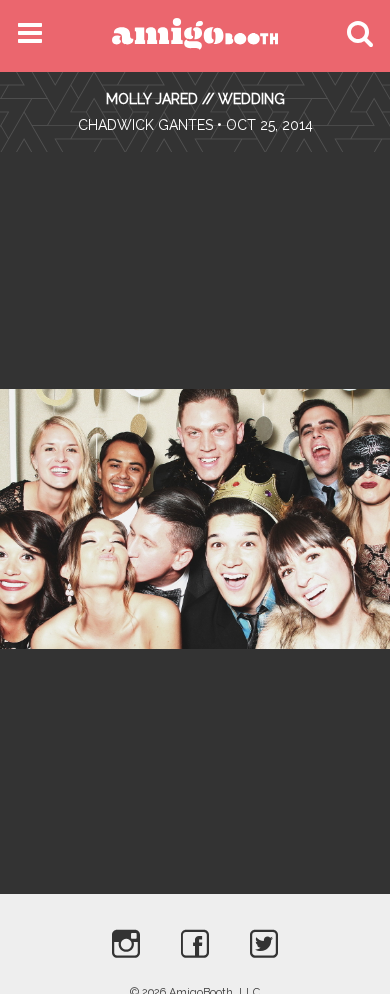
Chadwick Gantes (145, 125)
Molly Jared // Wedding (195, 99)
